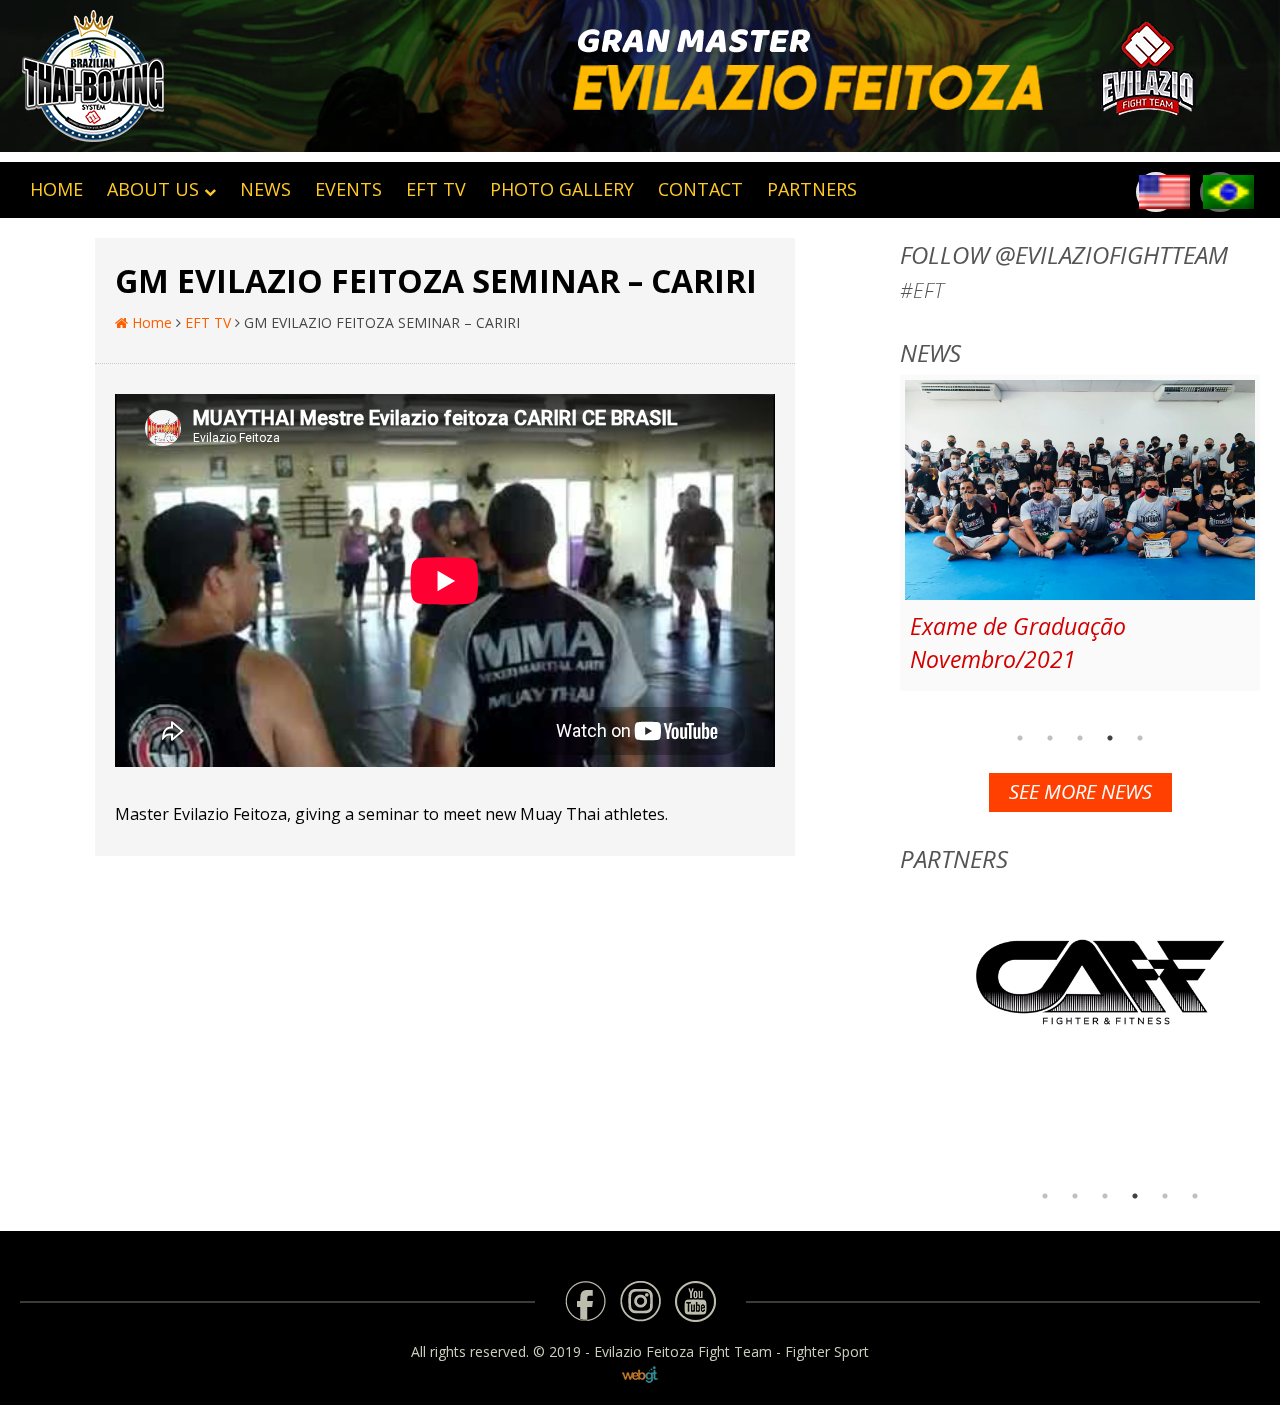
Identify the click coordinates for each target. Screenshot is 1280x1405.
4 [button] (1110, 738)
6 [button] (1195, 1196)
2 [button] (1050, 738)
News (265, 189)
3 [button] (1080, 738)
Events (348, 189)
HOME (56, 189)
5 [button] (1140, 738)
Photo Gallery (562, 189)
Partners (812, 189)
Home (150, 322)
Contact (700, 189)
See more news (1080, 791)
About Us (153, 189)
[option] (1080, 533)
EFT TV (436, 189)
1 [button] (1020, 738)
